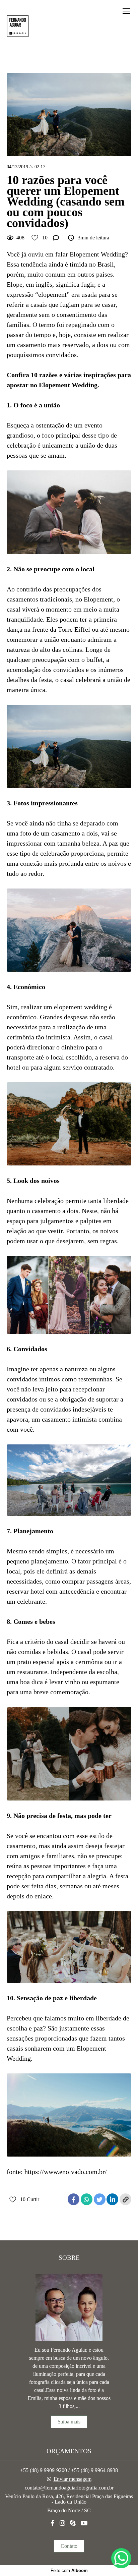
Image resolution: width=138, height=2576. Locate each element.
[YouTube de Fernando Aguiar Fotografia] (84, 2523)
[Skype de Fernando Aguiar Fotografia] (73, 2523)
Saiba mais (69, 2422)
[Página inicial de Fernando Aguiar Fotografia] (18, 26)
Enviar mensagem (73, 2479)
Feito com (69, 2570)
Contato (69, 2546)
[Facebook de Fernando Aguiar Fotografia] (53, 2523)
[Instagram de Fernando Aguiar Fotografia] (62, 2523)
